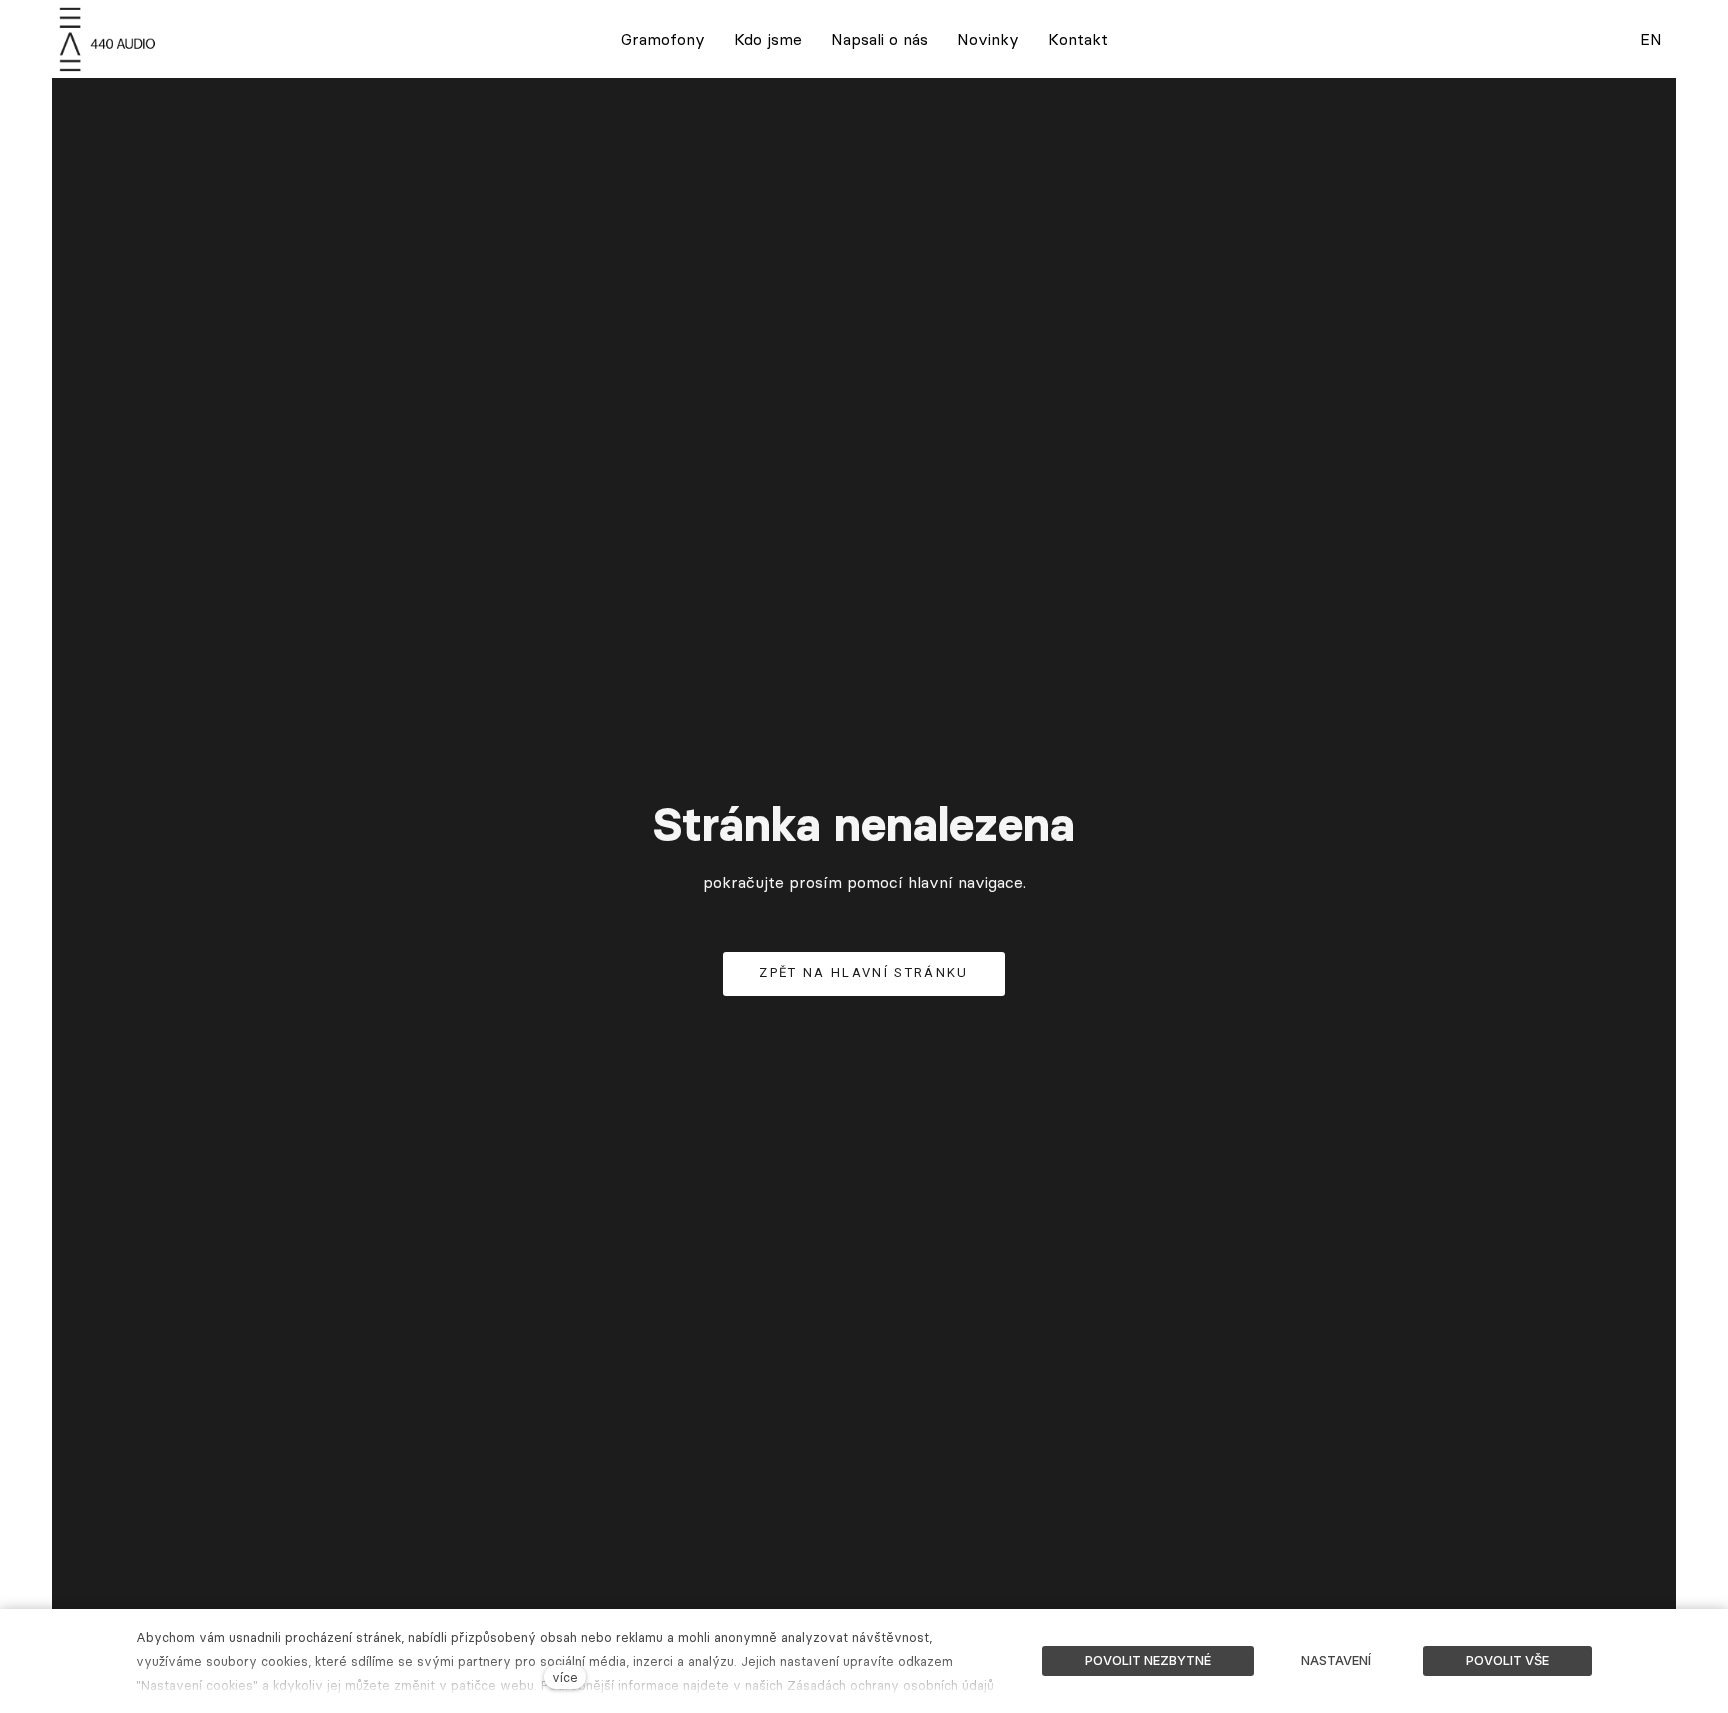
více (565, 1677)
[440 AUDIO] (110, 39)
